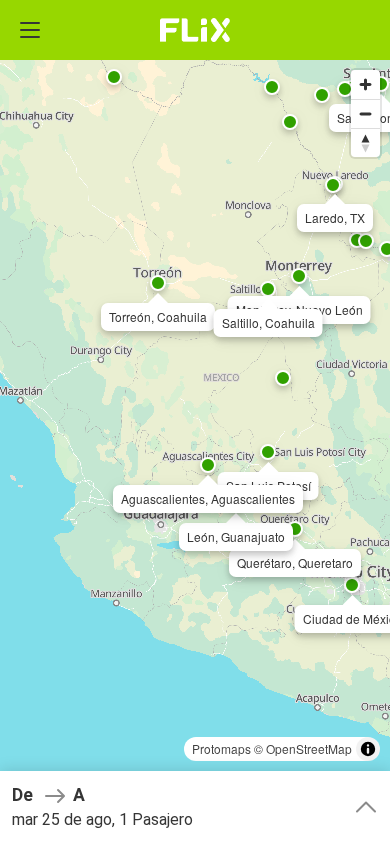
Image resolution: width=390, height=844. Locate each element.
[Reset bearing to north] (365, 142)
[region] (195, 422)
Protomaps (221, 748)
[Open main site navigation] (30, 30)
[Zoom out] (365, 113)
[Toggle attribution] (368, 749)
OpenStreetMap (309, 748)
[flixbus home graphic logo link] (195, 30)
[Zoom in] (365, 84)
